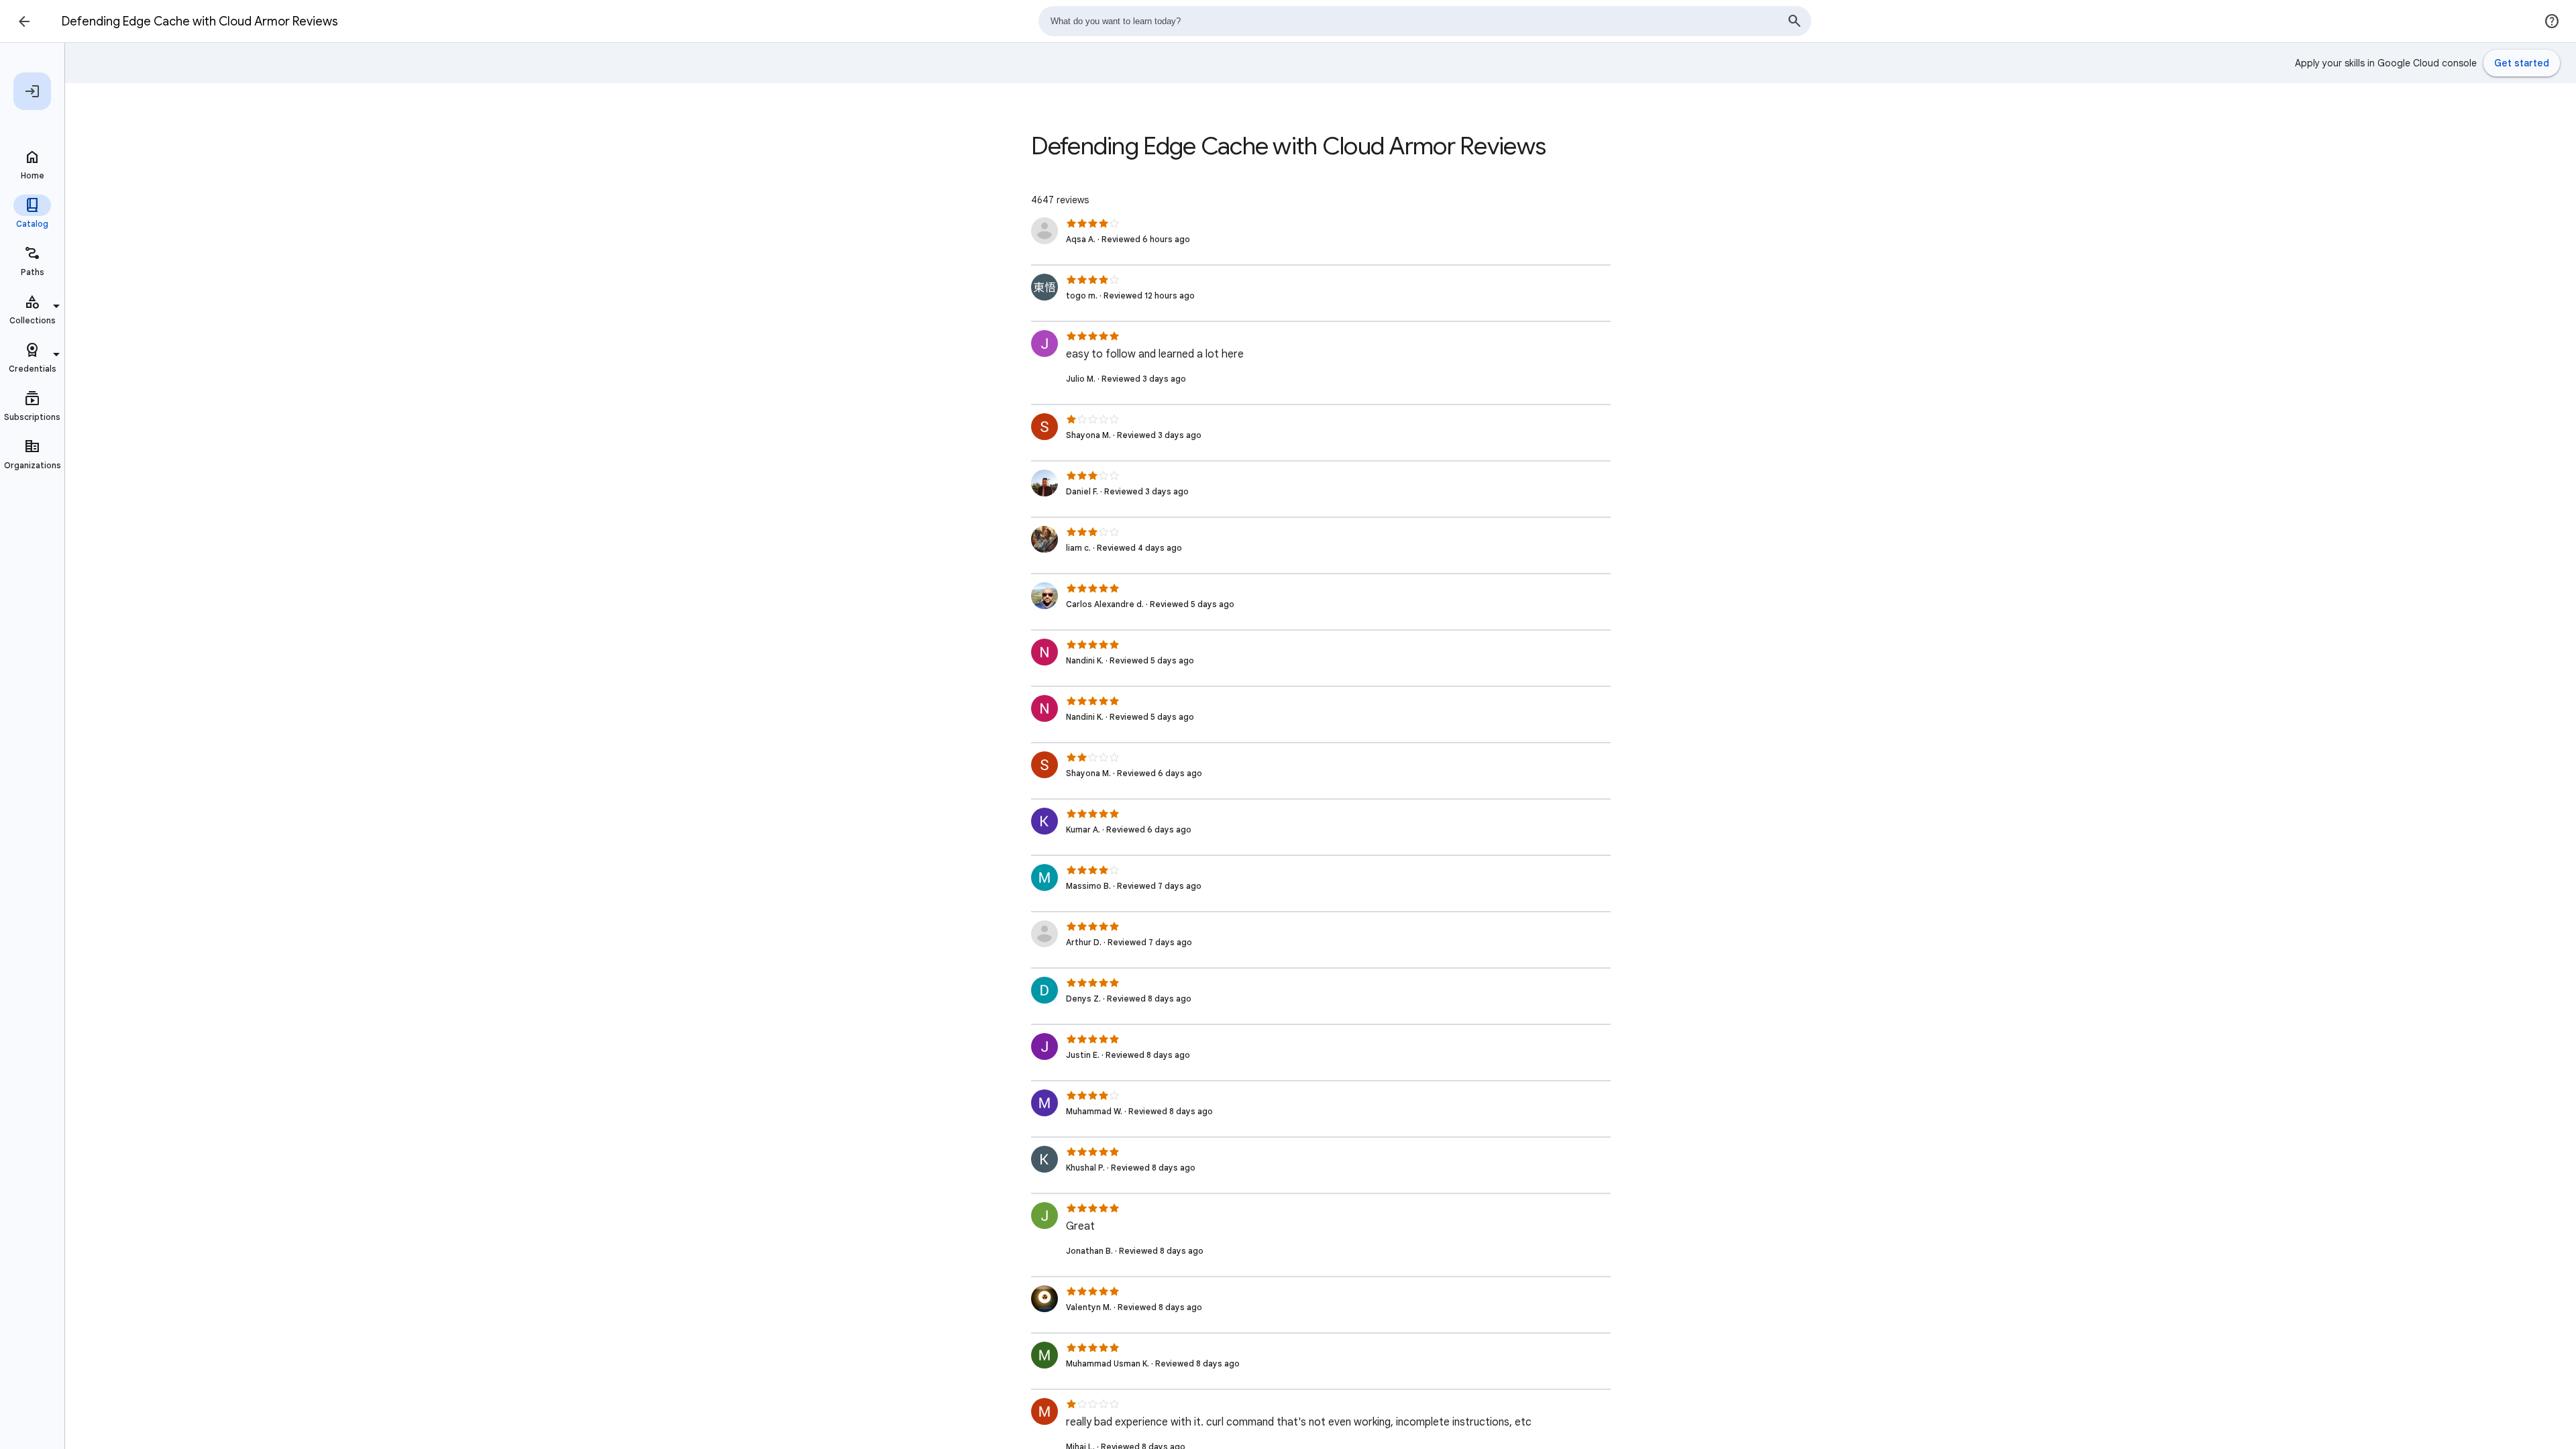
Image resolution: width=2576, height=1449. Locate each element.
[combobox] (1425, 21)
